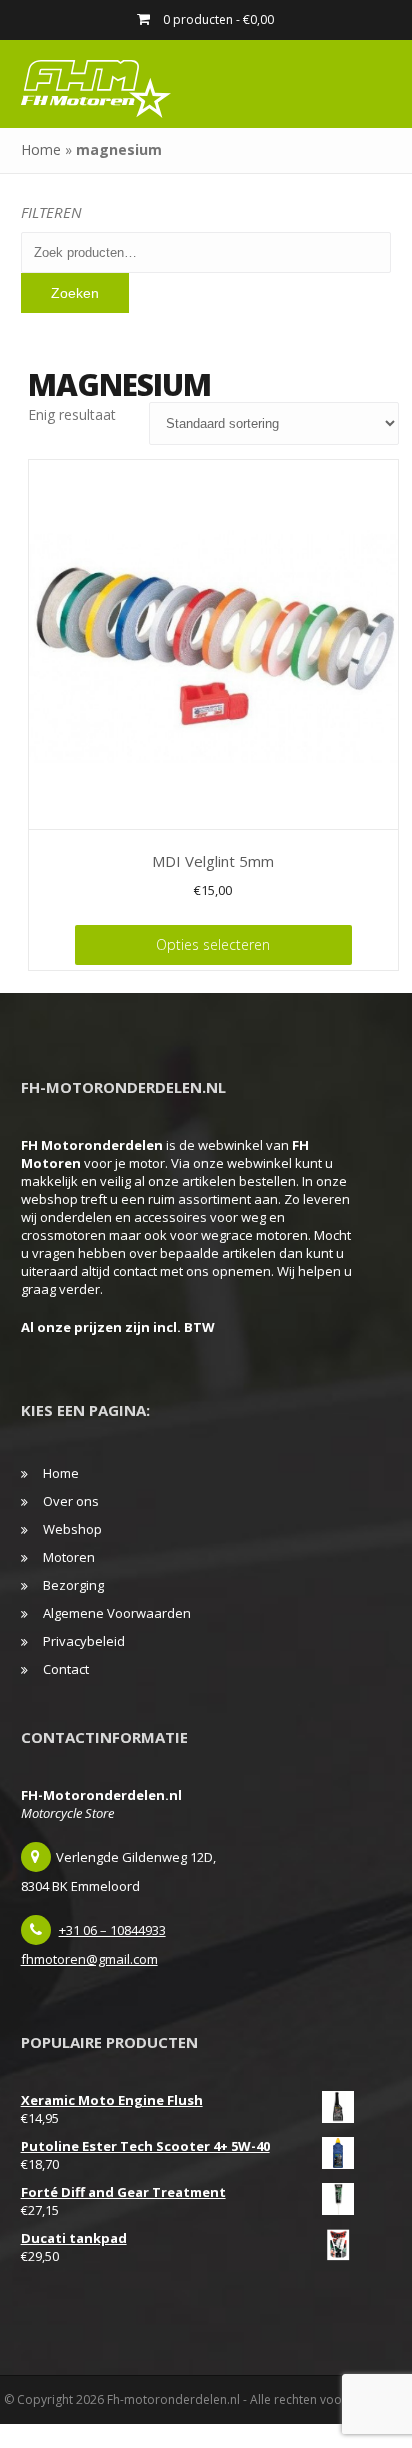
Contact (66, 1669)
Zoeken (75, 293)
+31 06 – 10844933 (112, 1930)
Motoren (69, 1557)
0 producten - (217, 19)
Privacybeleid (84, 1641)
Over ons (71, 1501)
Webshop (72, 1529)
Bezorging (73, 1585)
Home (41, 149)
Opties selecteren (213, 944)
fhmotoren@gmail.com (89, 1959)
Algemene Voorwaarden (117, 1613)
